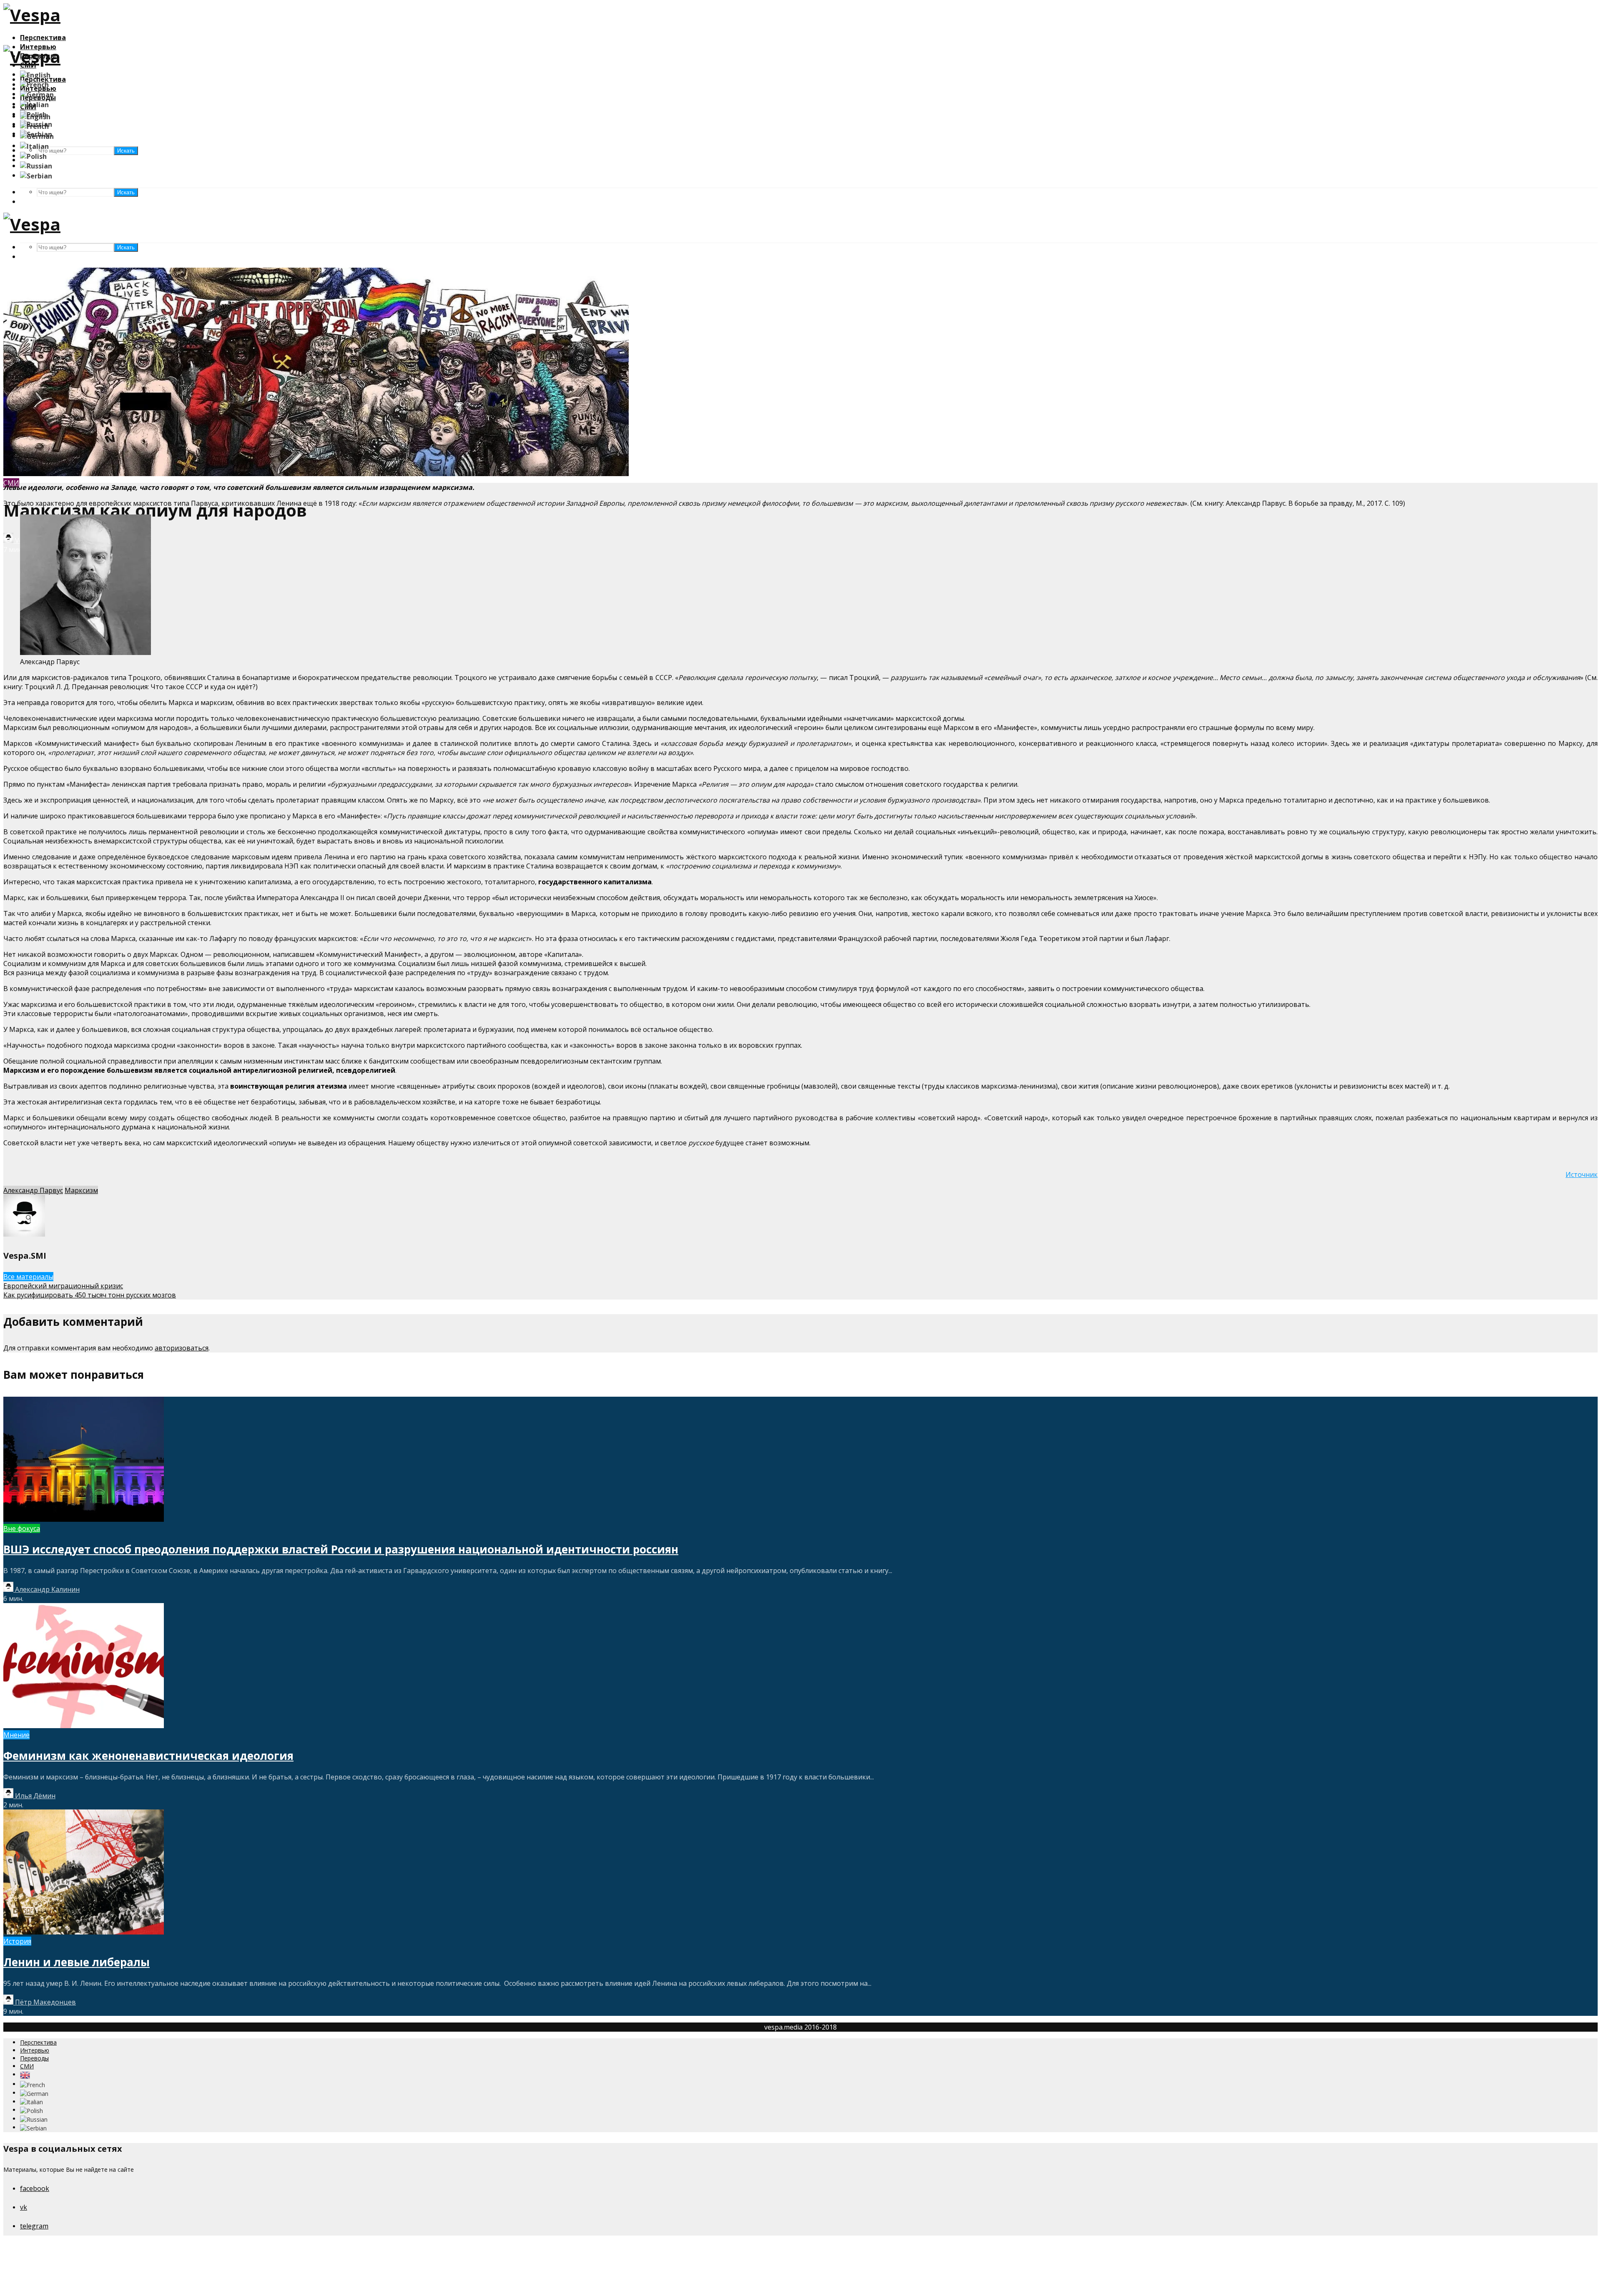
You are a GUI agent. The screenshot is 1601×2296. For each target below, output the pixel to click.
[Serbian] (36, 175)
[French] (34, 84)
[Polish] (33, 156)
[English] (35, 74)
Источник (1582, 1174)
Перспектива (43, 38)
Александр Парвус (33, 1190)
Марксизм (81, 1190)
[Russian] (36, 166)
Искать (126, 192)
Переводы (34, 2058)
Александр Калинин (46, 1589)
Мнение (16, 1735)
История (17, 1941)
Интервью (35, 2050)
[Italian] (34, 104)
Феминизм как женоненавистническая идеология (148, 1756)
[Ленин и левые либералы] (84, 1932)
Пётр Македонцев (45, 2002)
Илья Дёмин (34, 1796)
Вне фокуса (22, 1528)
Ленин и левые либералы (77, 1962)
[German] (37, 94)
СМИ (27, 2066)
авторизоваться (182, 1348)
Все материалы (28, 1277)
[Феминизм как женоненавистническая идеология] (84, 1726)
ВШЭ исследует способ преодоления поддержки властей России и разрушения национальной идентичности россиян (341, 1549)
